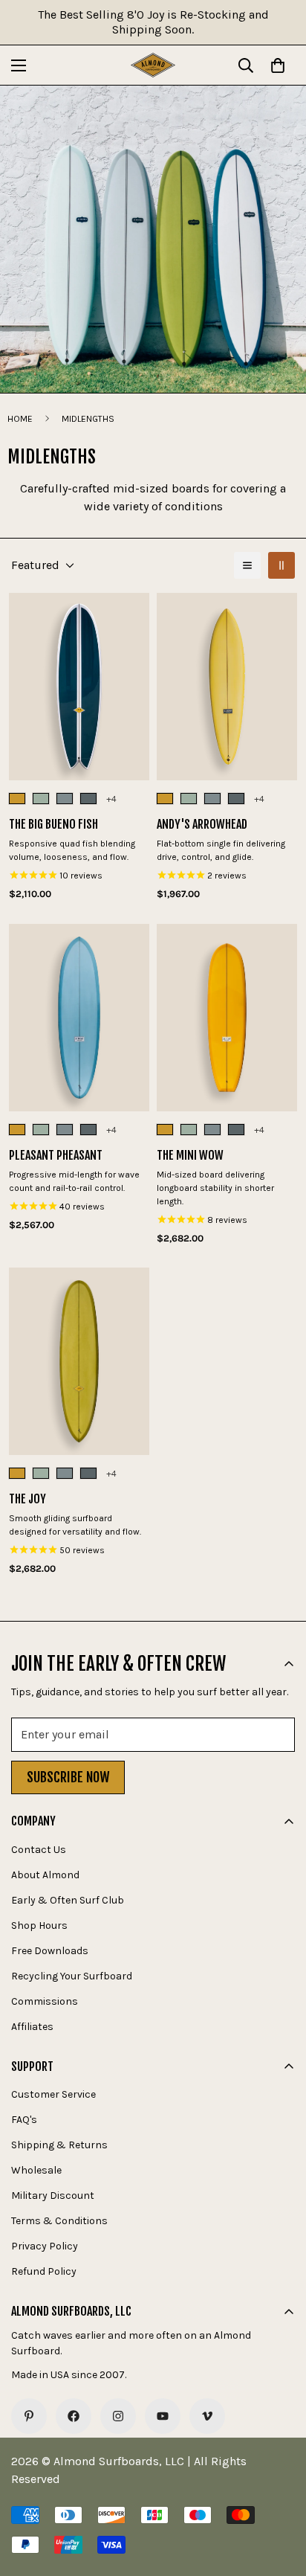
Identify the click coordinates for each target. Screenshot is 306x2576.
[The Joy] (79, 1361)
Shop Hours (39, 1925)
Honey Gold (17, 799)
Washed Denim (88, 799)
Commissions (45, 2001)
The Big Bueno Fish (53, 824)
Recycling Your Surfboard (72, 1976)
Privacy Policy (45, 2246)
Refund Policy (44, 2271)
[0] (278, 65)
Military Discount (53, 2196)
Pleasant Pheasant (56, 1155)
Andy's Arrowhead (202, 824)
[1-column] (247, 565)
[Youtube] (163, 2416)
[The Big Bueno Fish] (79, 687)
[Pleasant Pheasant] (79, 1018)
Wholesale (36, 2170)
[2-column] (281, 565)
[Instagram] (118, 2416)
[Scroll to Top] (279, 2497)
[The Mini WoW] (227, 1018)
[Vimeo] (207, 2416)
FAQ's (24, 2120)
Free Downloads (50, 1951)
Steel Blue (65, 799)
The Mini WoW (190, 1155)
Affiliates (32, 2027)
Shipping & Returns (59, 2145)
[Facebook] (74, 2416)
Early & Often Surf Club (68, 1900)
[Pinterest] (29, 2416)
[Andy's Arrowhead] (227, 687)
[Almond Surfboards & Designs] (153, 65)
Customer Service (53, 2094)
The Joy (27, 1499)
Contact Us (39, 1850)
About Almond (45, 1875)
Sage (41, 799)
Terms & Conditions (59, 2221)
